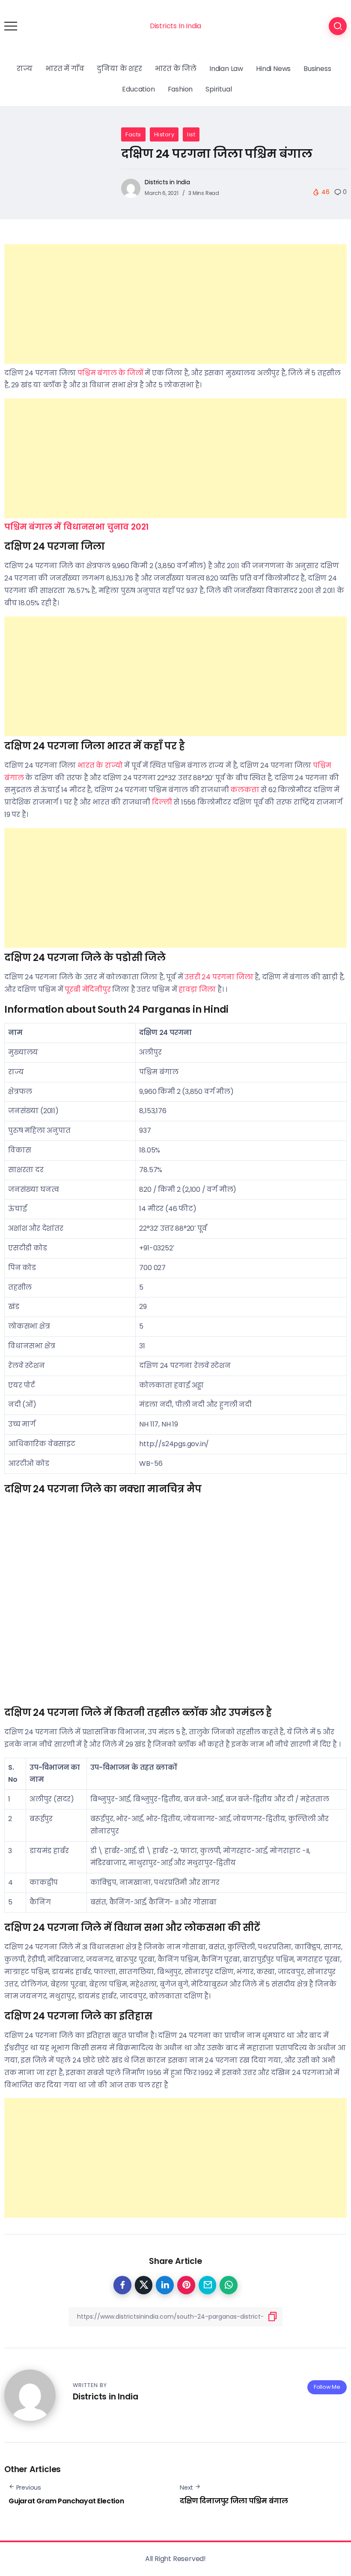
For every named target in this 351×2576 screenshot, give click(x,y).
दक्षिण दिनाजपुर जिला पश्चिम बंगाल (234, 2501)
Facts (133, 134)
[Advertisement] (175, 304)
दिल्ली (162, 802)
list (191, 134)
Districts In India (175, 26)
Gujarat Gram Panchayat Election (66, 2501)
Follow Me (327, 2387)
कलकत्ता (245, 790)
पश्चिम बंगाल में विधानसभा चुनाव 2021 (76, 527)
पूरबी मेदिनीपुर (88, 989)
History (164, 134)
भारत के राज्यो (100, 765)
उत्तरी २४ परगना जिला (219, 977)
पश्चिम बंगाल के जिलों (110, 373)
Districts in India (167, 182)
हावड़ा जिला (197, 989)
